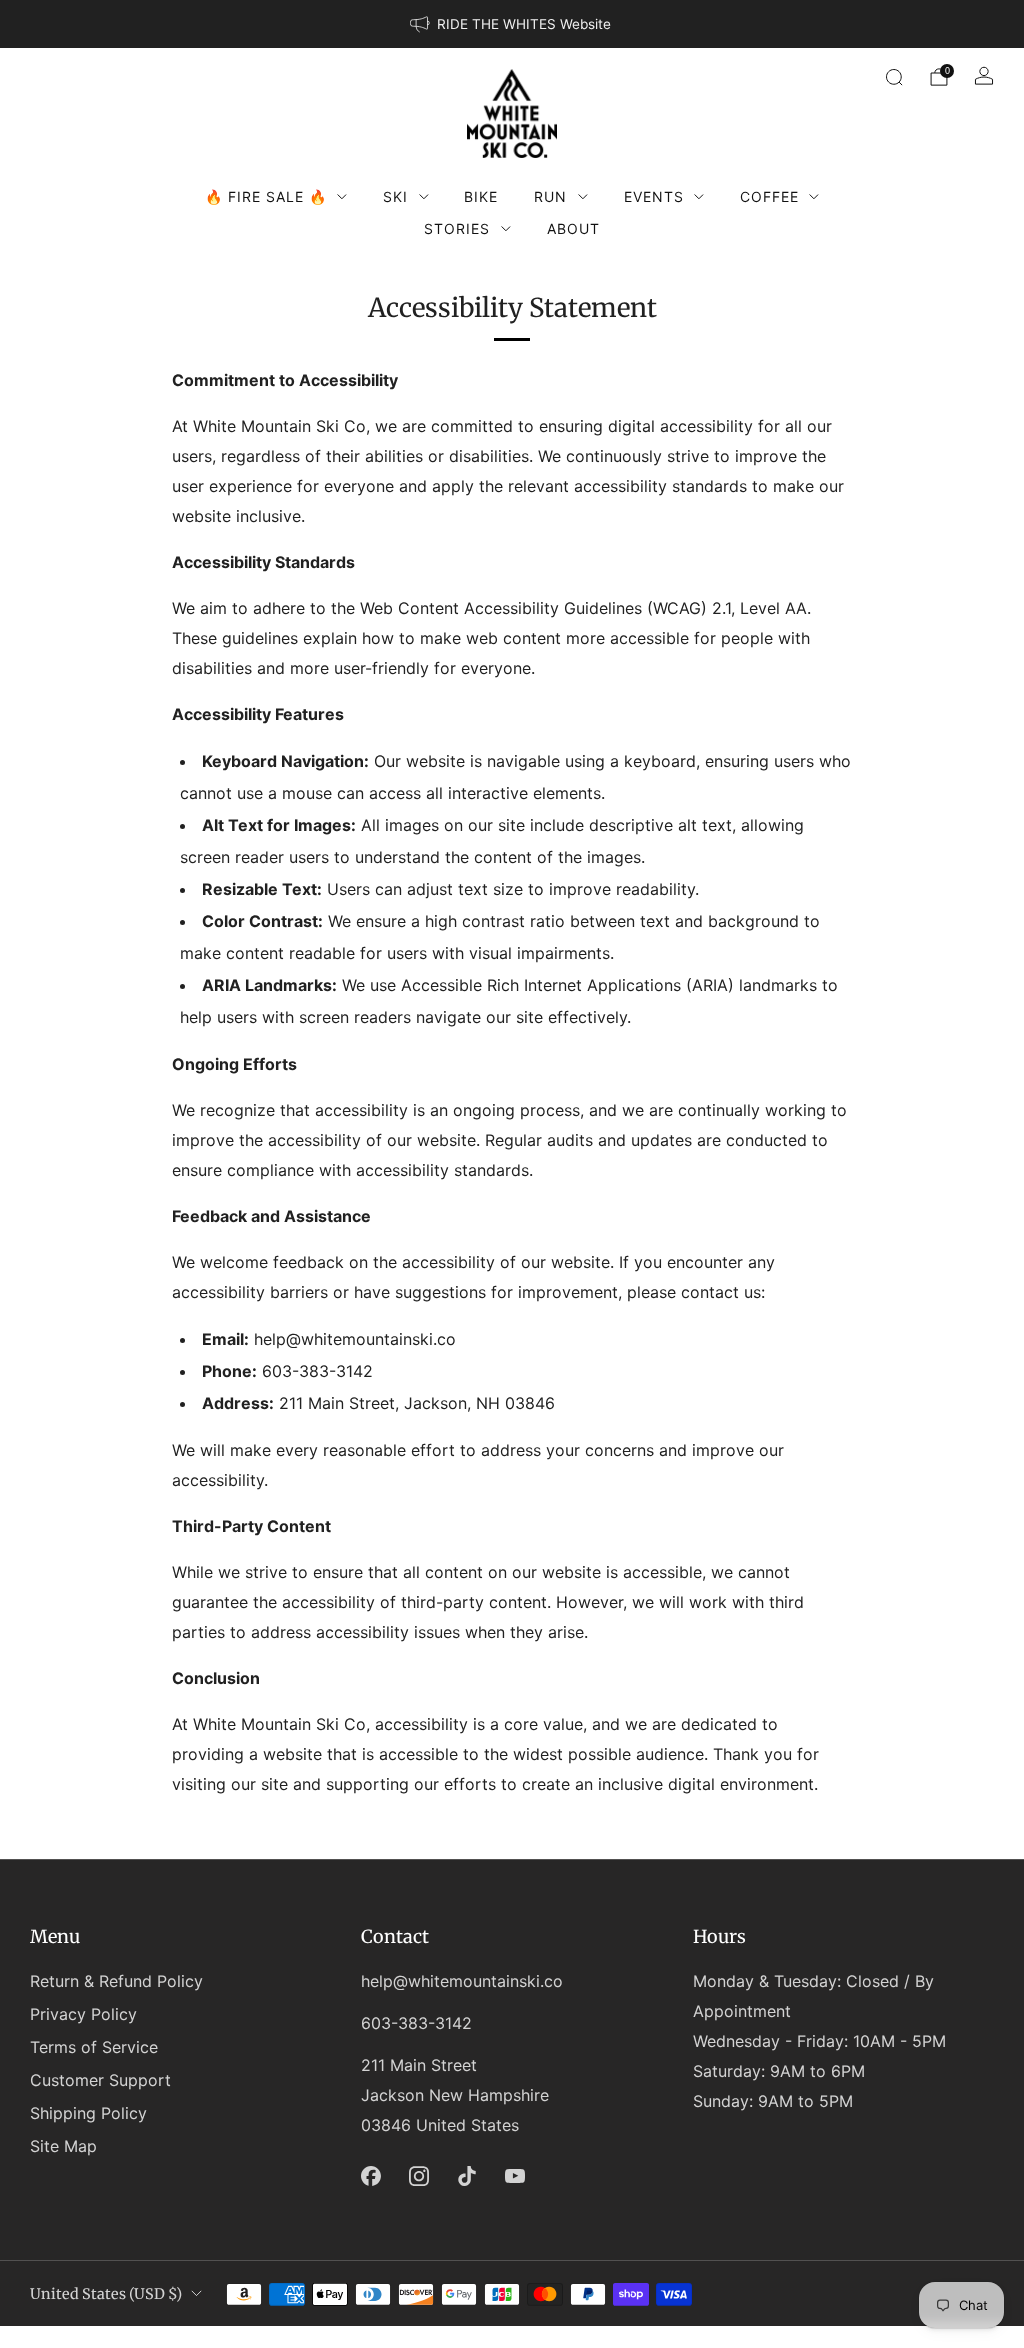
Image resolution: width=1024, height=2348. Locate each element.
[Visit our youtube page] (515, 2176)
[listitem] (512, 24)
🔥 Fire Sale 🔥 (266, 196)
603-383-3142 (416, 2023)
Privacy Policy (83, 2014)
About (573, 228)
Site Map (63, 2146)
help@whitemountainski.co (462, 1981)
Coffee (769, 196)
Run (550, 196)
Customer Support (100, 2080)
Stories (457, 228)
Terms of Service (94, 2047)
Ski (395, 196)
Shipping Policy (88, 2113)
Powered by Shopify (720, 2335)
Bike (481, 196)
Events (654, 196)
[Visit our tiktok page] (467, 2176)
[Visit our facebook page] (371, 2176)
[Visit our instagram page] (419, 2176)
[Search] (894, 77)
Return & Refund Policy (116, 1981)
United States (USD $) (106, 2294)
